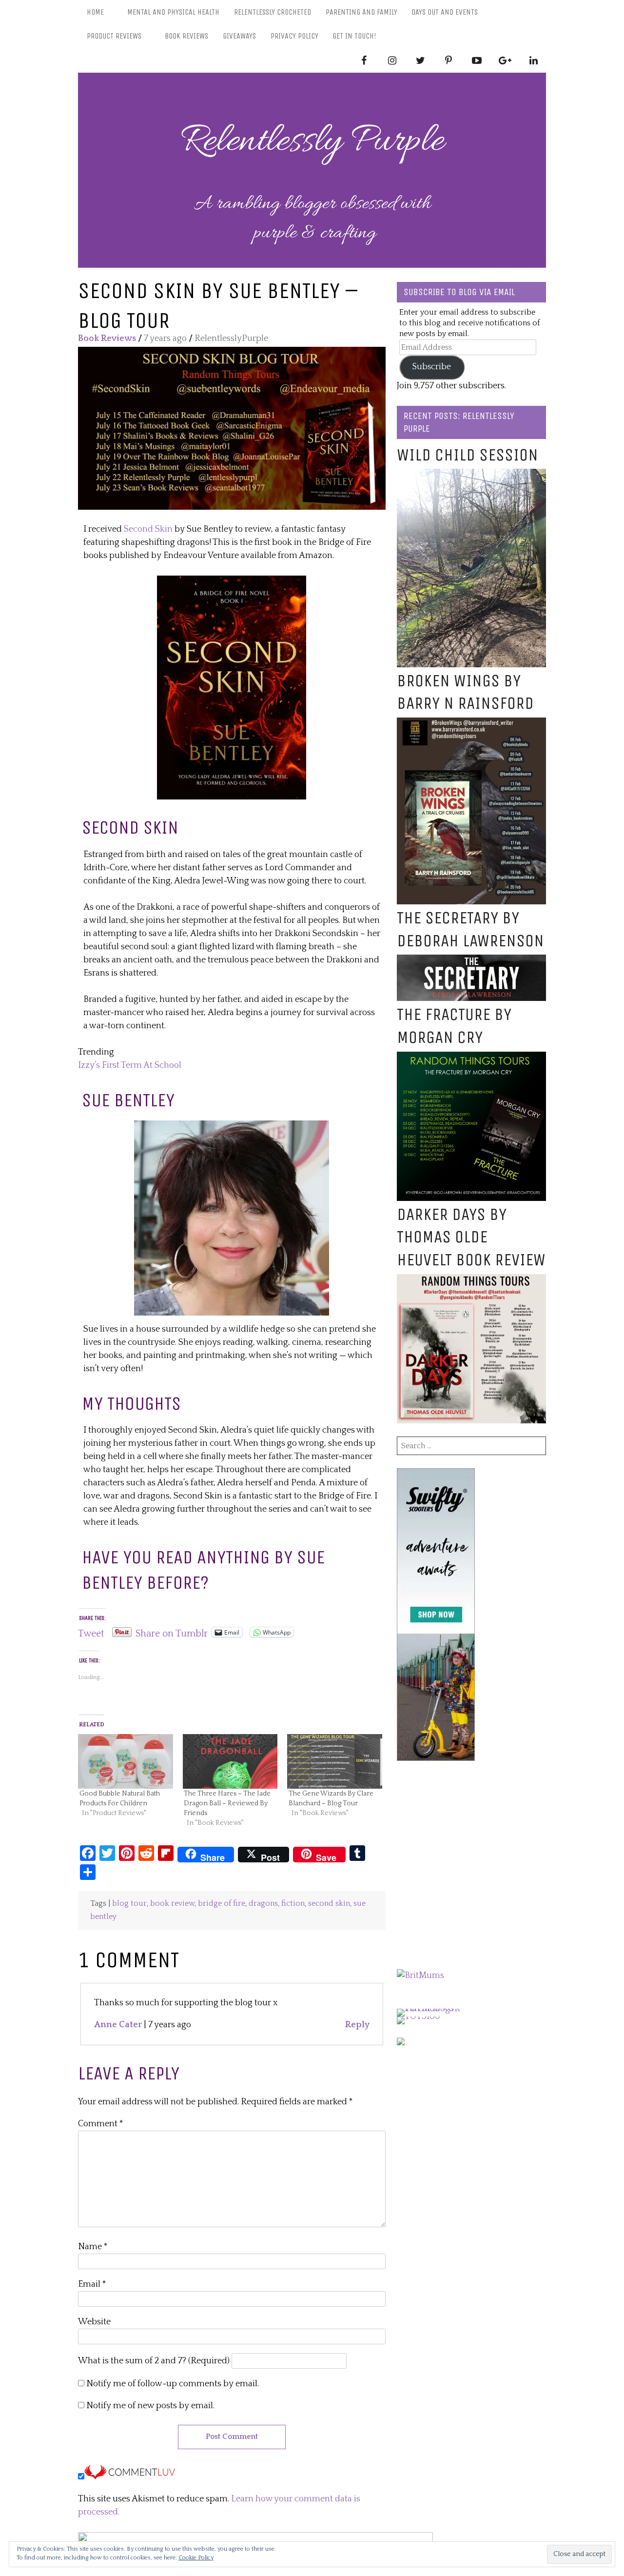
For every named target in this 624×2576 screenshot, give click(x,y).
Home (95, 12)
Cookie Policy (196, 2558)
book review (172, 1904)
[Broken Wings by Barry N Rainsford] (471, 724)
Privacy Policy (294, 36)
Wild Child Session (468, 455)
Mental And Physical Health (173, 12)
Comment (101, 2124)
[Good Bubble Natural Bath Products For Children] (126, 1761)
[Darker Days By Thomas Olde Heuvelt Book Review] (471, 1280)
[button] (232, 428)
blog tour (129, 1904)
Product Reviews (114, 36)
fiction (293, 1904)
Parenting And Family (361, 12)
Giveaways (239, 36)
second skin (329, 1904)
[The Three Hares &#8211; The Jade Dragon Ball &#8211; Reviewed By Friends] (230, 1761)
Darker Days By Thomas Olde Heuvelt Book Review (471, 1237)
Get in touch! (354, 36)
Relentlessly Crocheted (273, 12)
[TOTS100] (419, 2017)
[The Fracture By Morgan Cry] (471, 1058)
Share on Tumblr (172, 1632)
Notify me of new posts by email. (150, 2406)
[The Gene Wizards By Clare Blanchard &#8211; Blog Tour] (335, 1761)
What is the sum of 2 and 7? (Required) (154, 2361)
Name (93, 2247)
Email (92, 2284)
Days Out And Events (445, 12)
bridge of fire (222, 1904)
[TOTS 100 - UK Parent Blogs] (437, 2009)
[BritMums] (420, 1976)
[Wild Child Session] (471, 475)
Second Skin (148, 529)
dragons (263, 1904)
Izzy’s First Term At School (130, 1065)
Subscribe (432, 367)
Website (94, 2322)
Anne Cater (118, 2025)
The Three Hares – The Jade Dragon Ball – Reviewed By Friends (227, 1803)
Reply (357, 2025)
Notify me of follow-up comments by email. (173, 2384)
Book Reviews (186, 36)
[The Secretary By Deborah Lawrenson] (471, 961)
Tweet (91, 1632)
